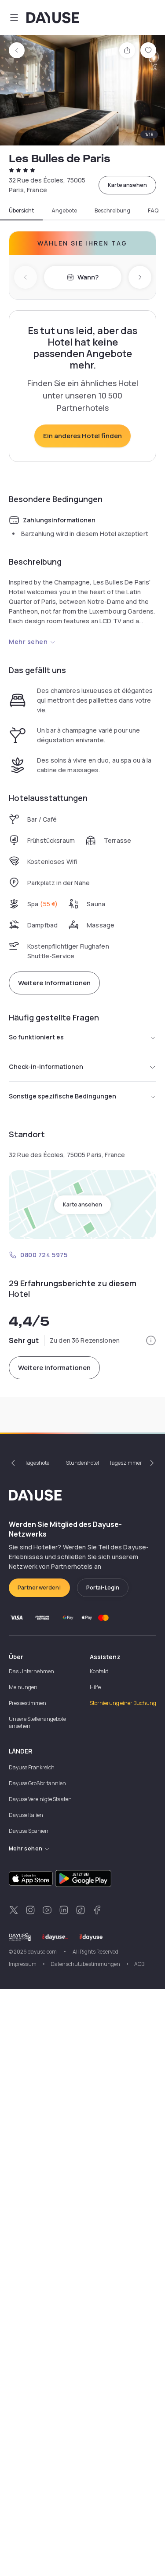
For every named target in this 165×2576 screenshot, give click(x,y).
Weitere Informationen (54, 983)
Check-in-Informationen (46, 1067)
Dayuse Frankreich (32, 1767)
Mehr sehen (28, 642)
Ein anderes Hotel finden (82, 436)
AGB (139, 1964)
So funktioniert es (36, 1037)
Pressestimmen (27, 1703)
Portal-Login (103, 1588)
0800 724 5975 (44, 1255)
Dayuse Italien (26, 1815)
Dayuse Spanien (29, 1831)
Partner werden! (39, 1588)
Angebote (64, 211)
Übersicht (21, 211)
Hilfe (95, 1687)
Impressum (23, 1964)
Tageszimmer (126, 1463)
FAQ (153, 211)
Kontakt (99, 1671)
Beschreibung (112, 211)
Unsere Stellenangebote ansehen (37, 1722)
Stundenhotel (82, 1463)
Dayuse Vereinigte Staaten (40, 1799)
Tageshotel (38, 1463)
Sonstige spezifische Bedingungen (62, 1096)
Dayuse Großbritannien (37, 1783)
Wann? (88, 277)
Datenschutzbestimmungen (85, 1964)
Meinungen (23, 1687)
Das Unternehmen (31, 1671)
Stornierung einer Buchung (123, 1703)
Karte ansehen (127, 185)
